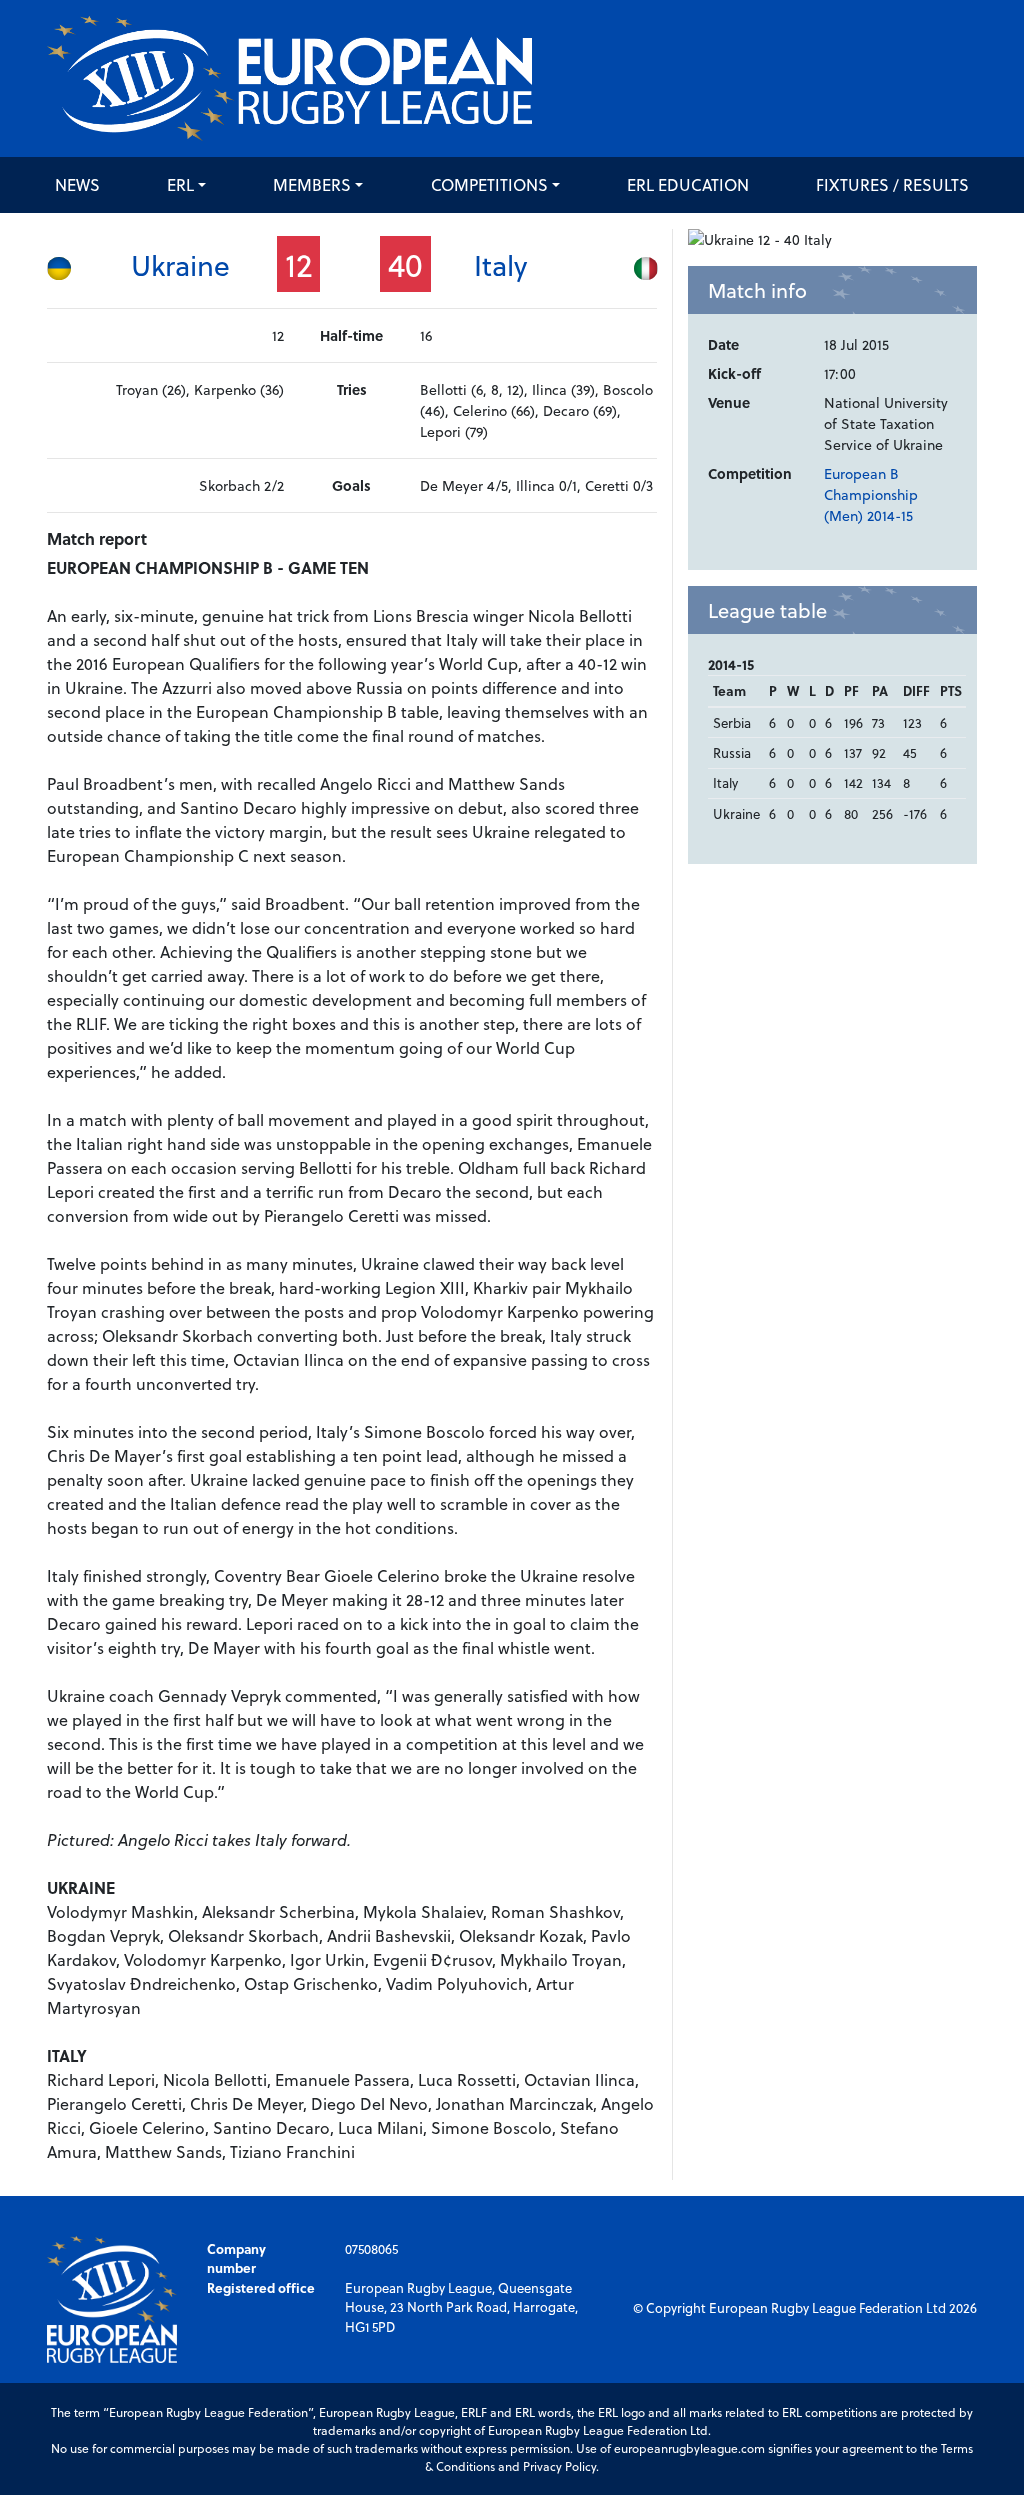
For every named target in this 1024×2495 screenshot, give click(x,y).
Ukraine (180, 264)
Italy (500, 264)
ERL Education (688, 184)
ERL (180, 184)
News (77, 184)
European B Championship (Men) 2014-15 (871, 494)
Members (312, 184)
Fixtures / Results (892, 184)
